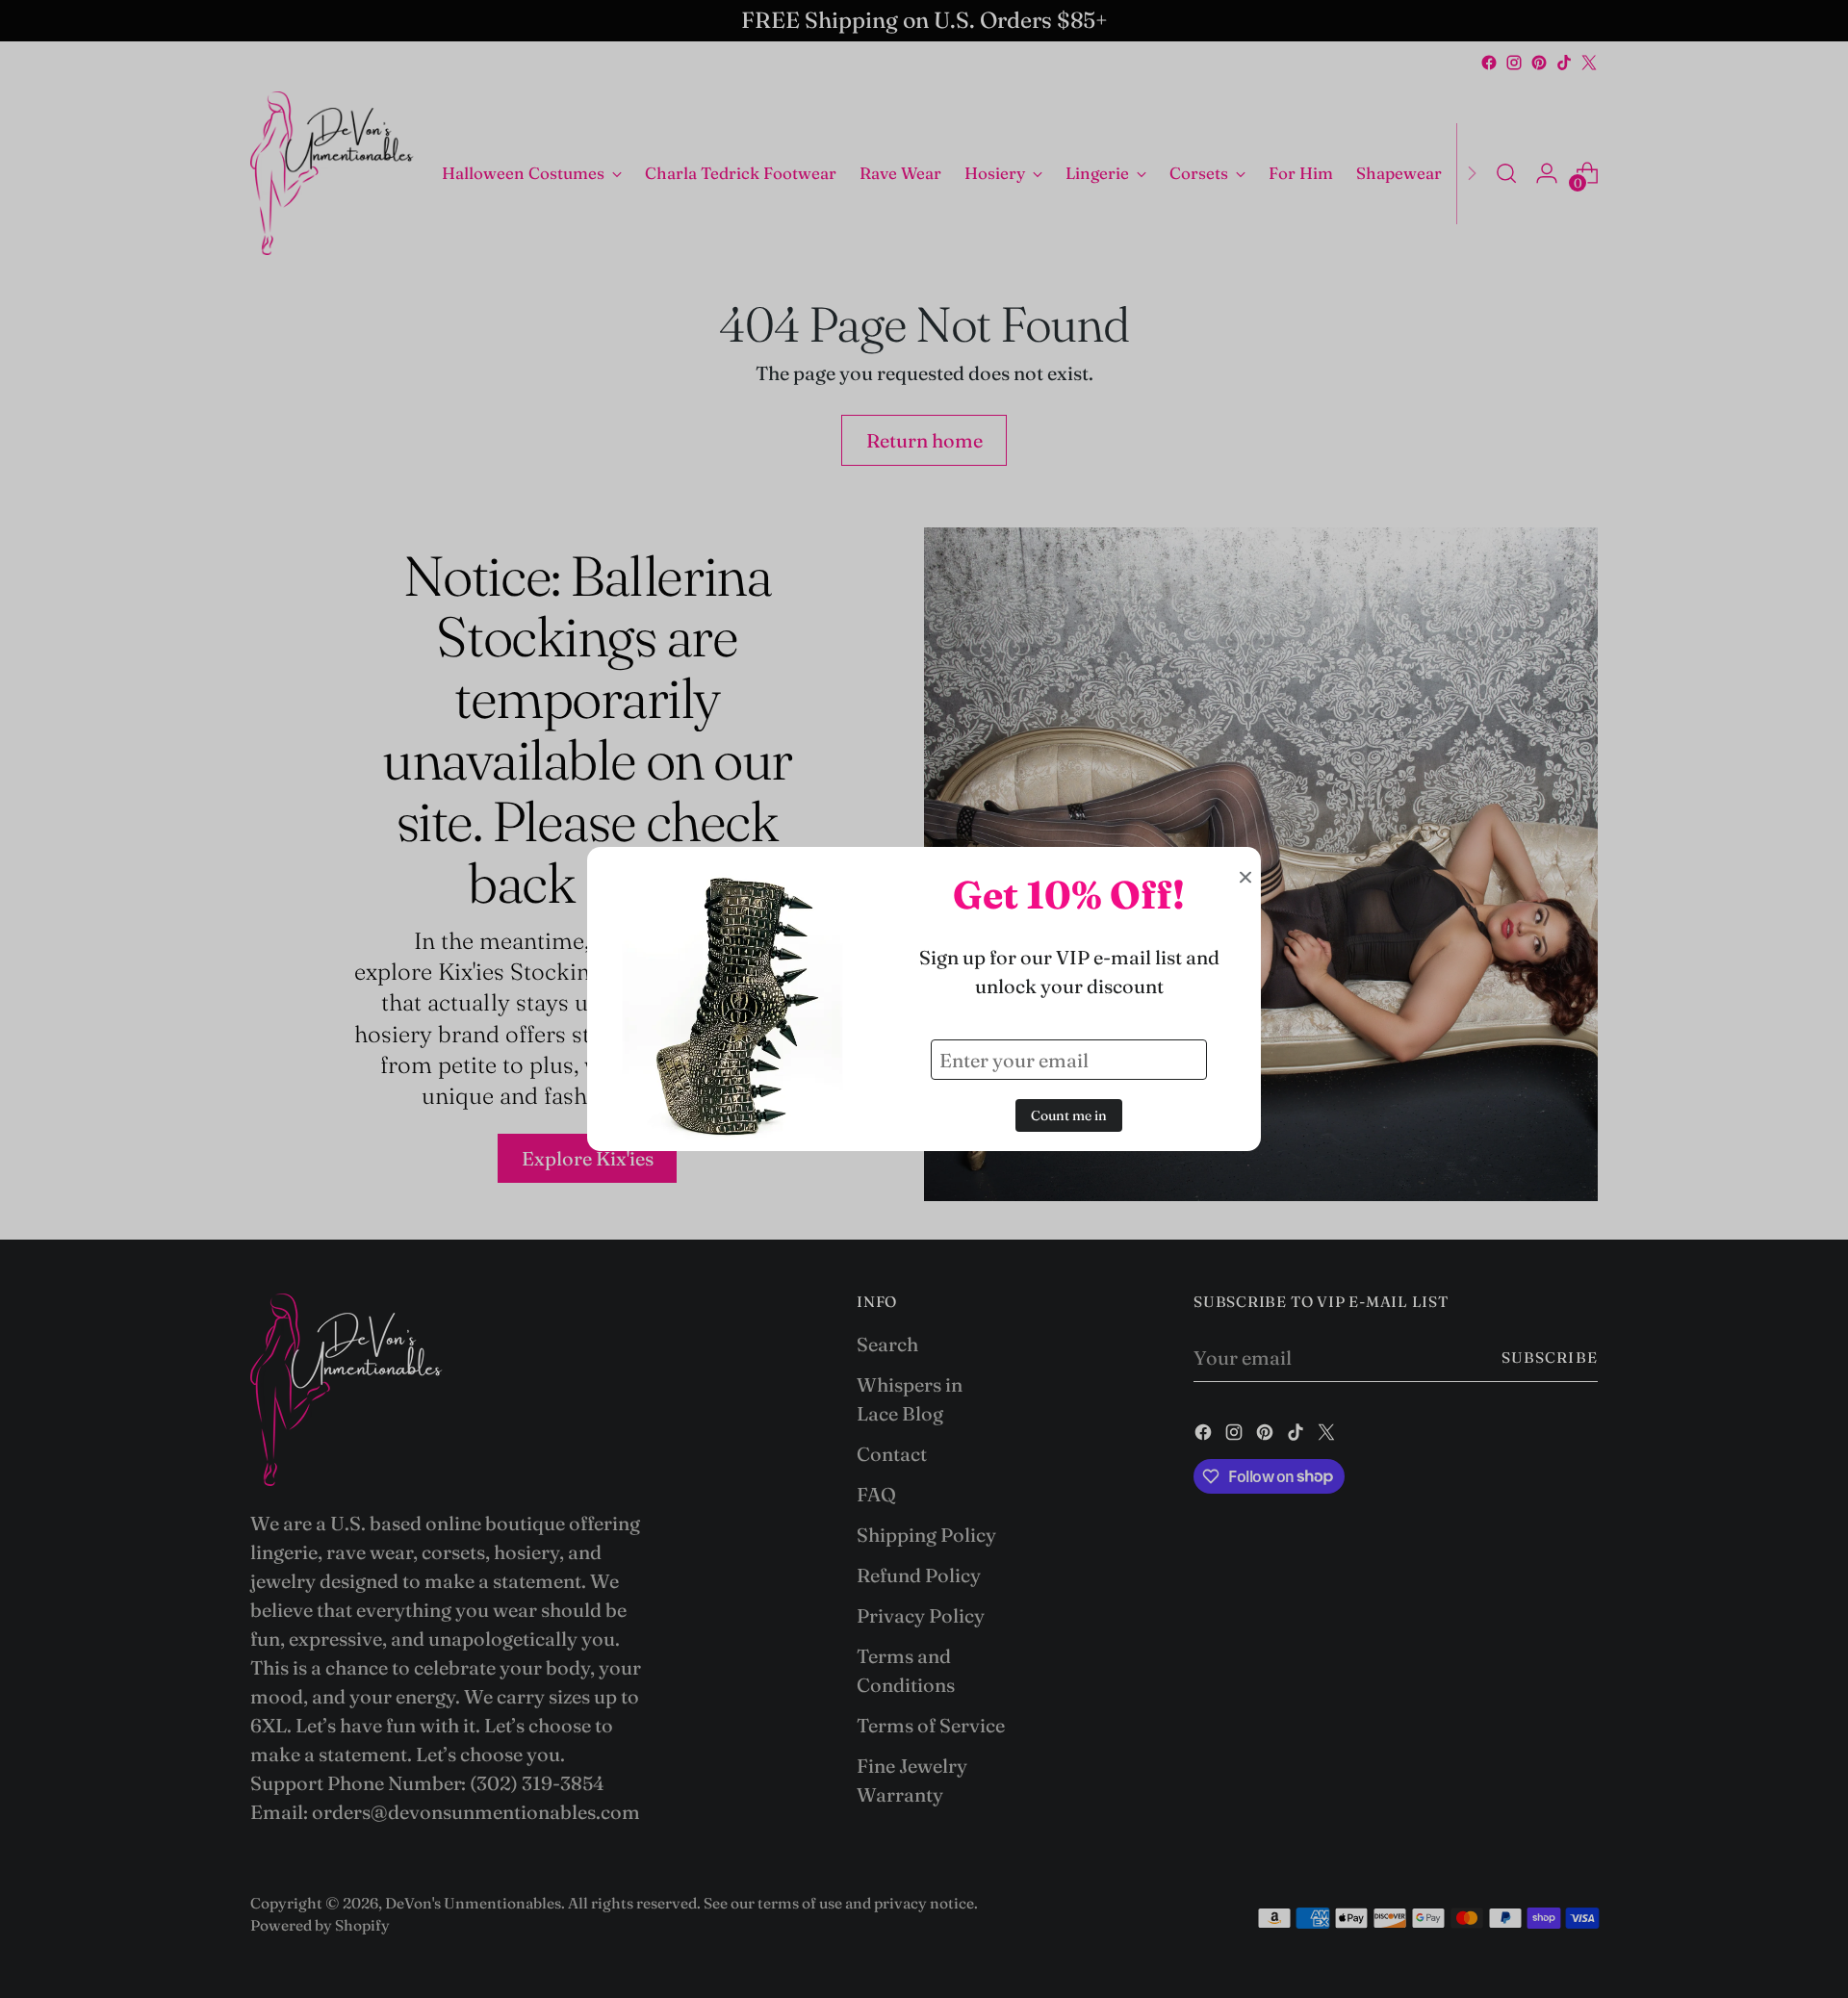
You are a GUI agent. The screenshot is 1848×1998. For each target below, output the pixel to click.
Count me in (1069, 1115)
